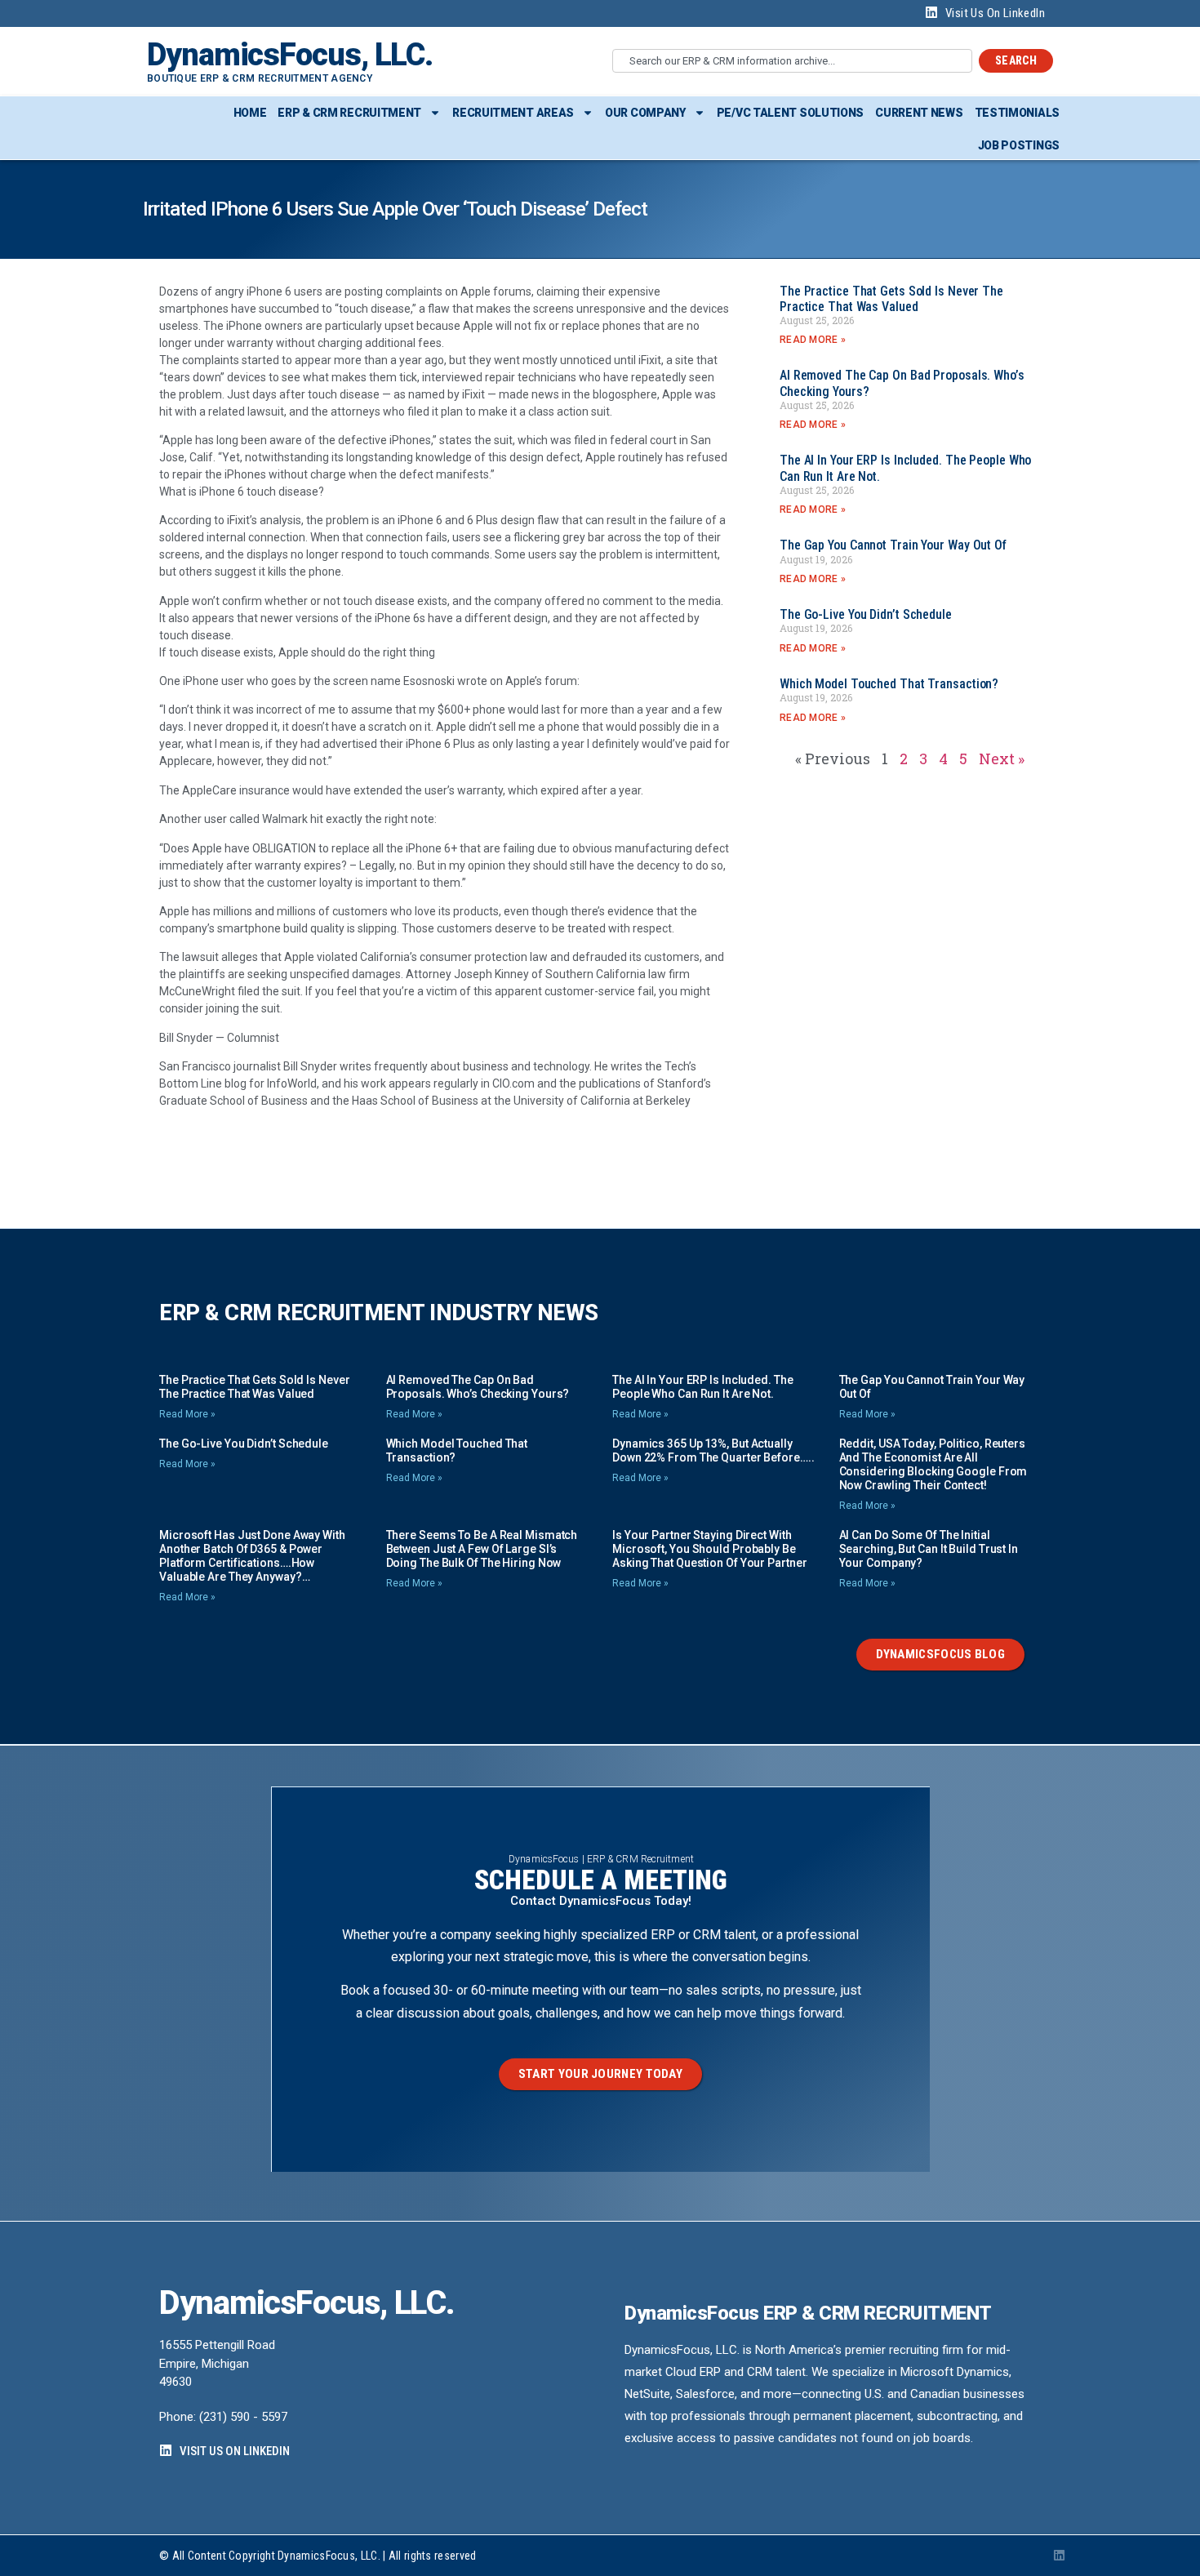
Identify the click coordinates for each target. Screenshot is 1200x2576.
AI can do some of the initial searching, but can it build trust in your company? (929, 1549)
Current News (919, 113)
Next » (1002, 759)
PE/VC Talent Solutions (790, 113)
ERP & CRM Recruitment (349, 113)
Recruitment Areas (513, 113)
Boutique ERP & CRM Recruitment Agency (260, 78)
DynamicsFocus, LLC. (290, 55)
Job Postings (1019, 145)
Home (250, 113)
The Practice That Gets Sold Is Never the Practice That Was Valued (891, 299)
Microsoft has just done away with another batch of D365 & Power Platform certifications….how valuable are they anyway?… (252, 1556)
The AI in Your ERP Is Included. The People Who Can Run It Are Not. (703, 1387)
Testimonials (1017, 113)
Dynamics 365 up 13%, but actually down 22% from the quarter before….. (713, 1450)
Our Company (645, 113)
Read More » (813, 340)
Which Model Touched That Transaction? (889, 684)
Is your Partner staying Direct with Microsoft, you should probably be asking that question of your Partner (709, 1549)
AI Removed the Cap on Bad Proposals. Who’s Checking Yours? (478, 1387)
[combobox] (792, 61)
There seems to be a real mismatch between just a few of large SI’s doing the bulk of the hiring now (482, 1549)
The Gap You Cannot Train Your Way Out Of (893, 545)
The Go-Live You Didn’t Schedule (866, 614)
